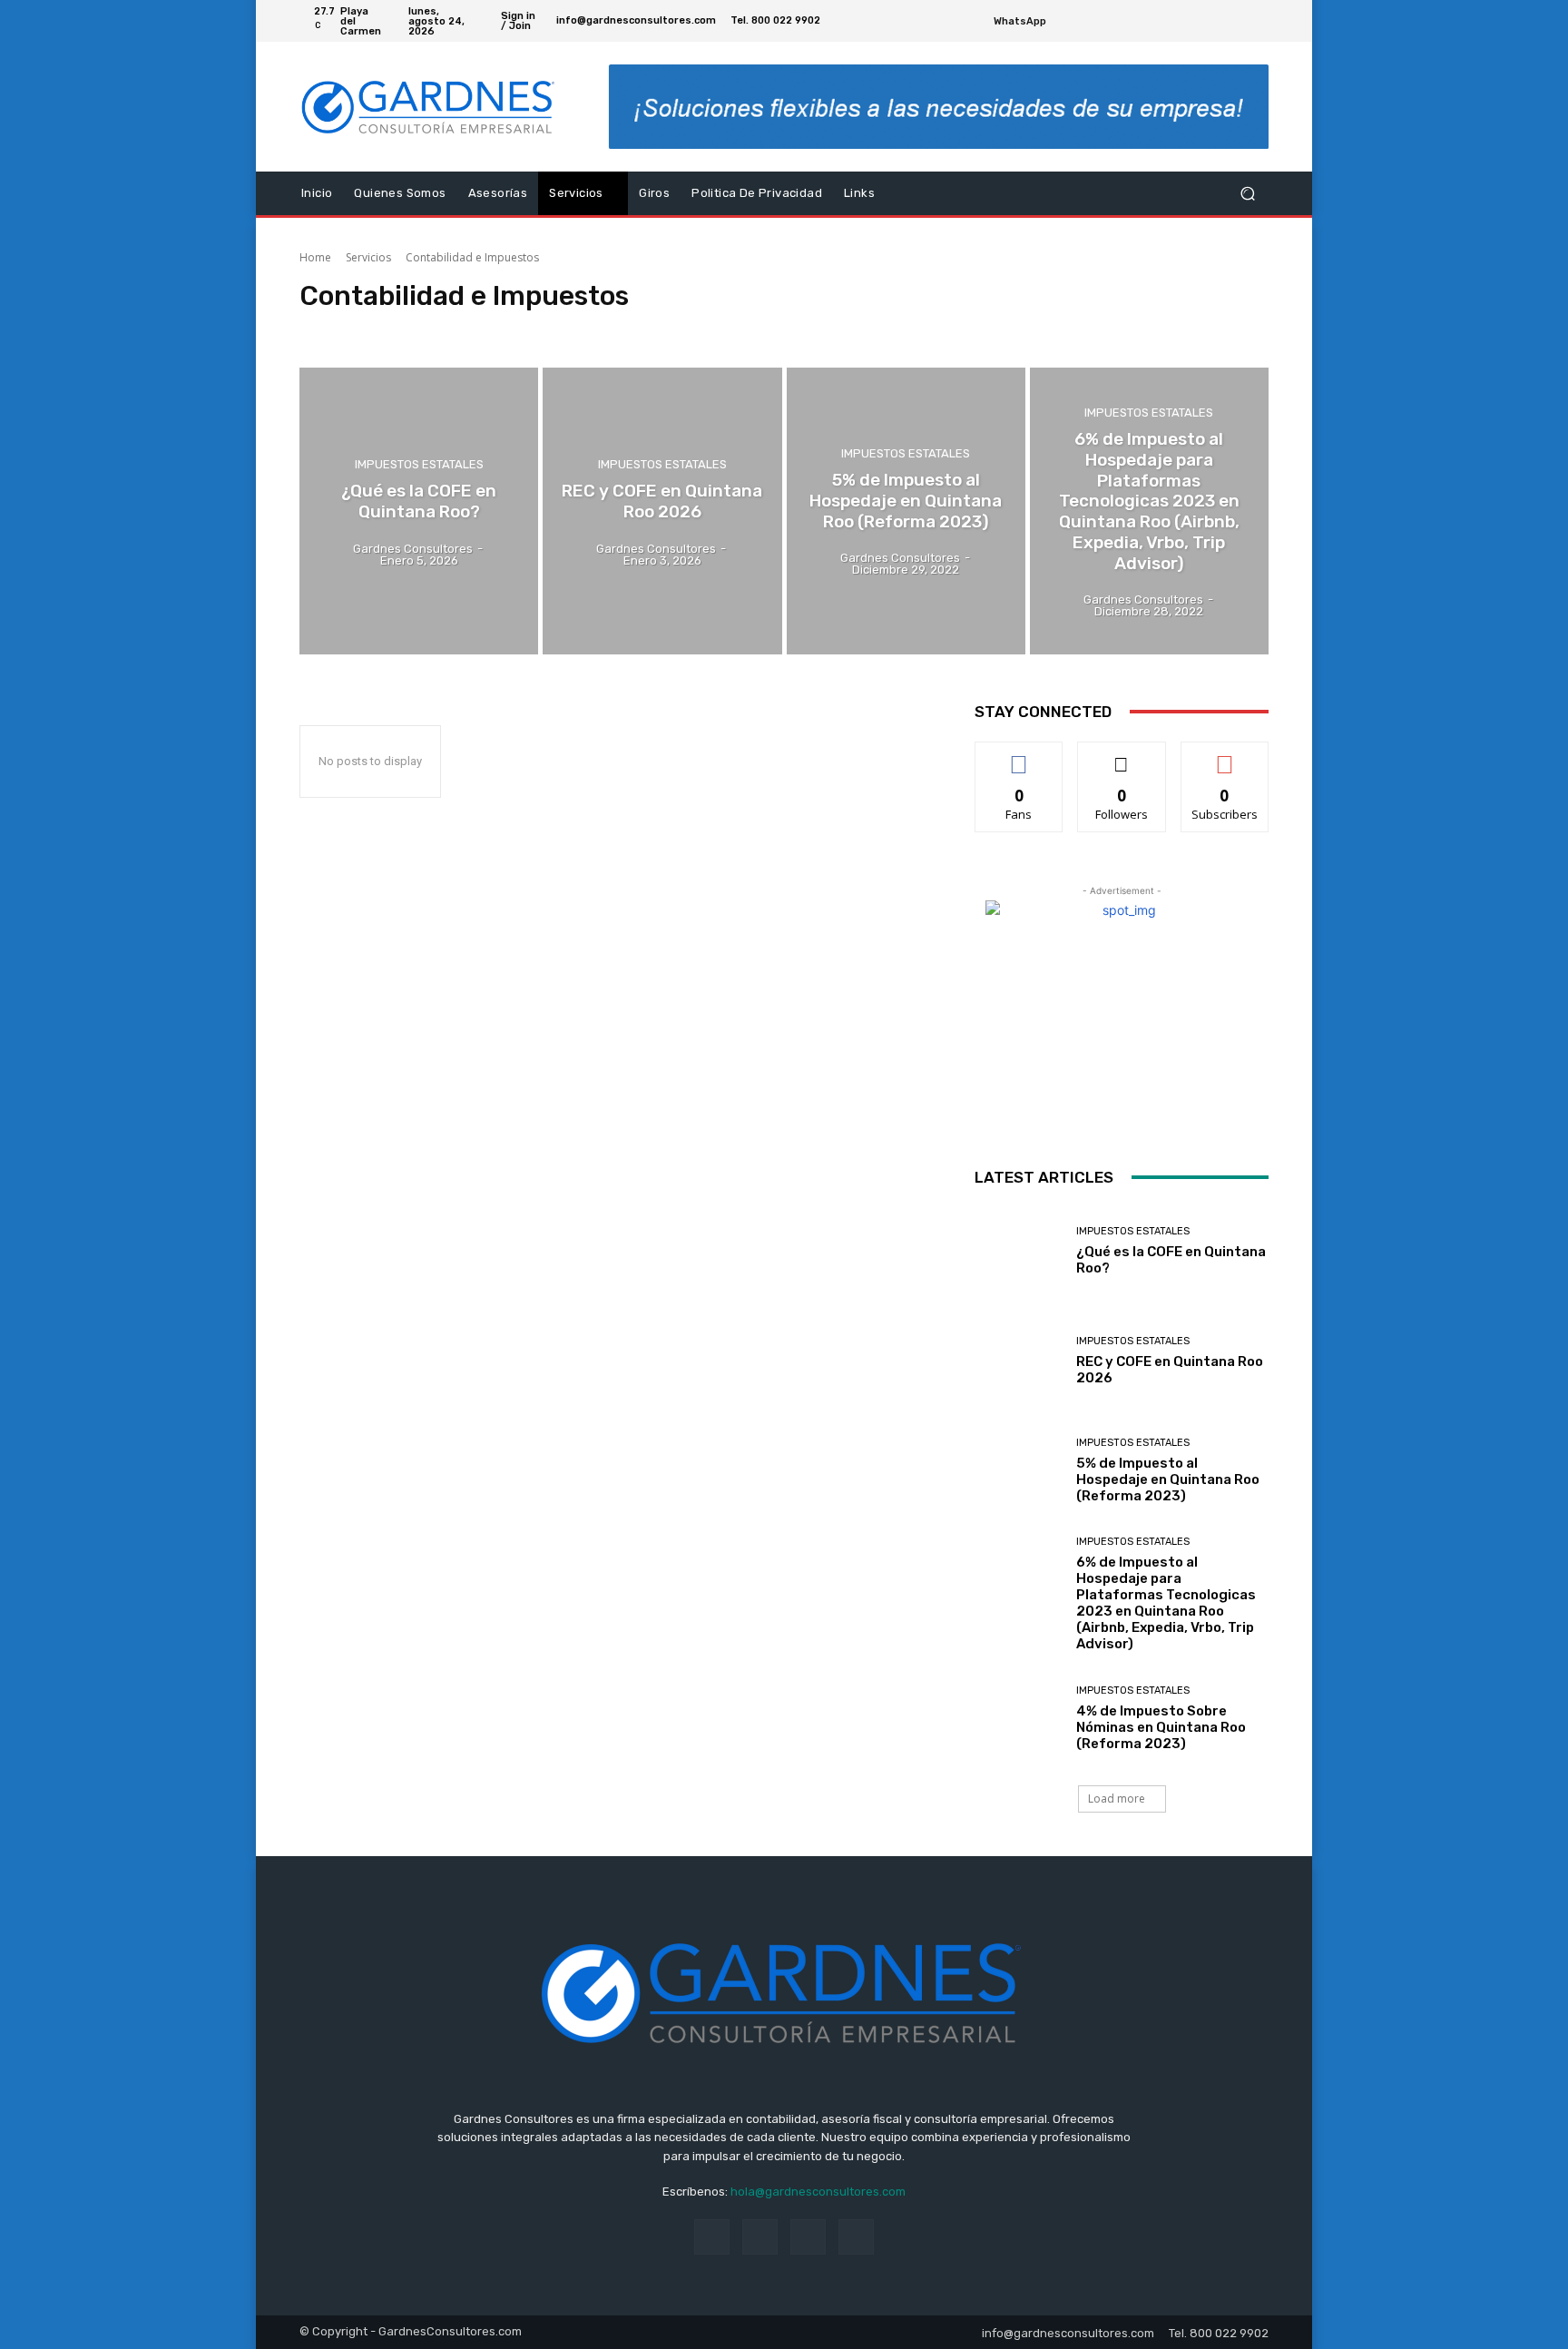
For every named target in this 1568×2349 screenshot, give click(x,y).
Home (315, 257)
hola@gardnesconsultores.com (818, 2192)
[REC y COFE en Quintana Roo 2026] (662, 511)
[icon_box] (1030, 23)
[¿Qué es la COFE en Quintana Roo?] (419, 511)
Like (1019, 756)
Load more (1117, 1799)
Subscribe (1225, 756)
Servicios (368, 257)
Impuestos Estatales (419, 464)
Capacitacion (338, 330)
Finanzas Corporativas (539, 330)
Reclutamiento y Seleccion (676, 330)
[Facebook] (1214, 21)
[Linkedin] (760, 2237)
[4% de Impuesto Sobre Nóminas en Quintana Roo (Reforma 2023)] (1019, 1718)
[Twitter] (1236, 21)
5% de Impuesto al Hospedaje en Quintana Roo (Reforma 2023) (1168, 1479)
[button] (1247, 194)
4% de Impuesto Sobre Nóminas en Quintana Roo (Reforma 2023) (1161, 1727)
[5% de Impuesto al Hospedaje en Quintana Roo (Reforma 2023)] (906, 511)
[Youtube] (1258, 21)
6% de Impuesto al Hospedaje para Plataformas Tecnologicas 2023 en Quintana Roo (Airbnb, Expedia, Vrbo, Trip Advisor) (1166, 1603)
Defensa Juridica (427, 330)
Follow (1122, 756)
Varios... (779, 330)
